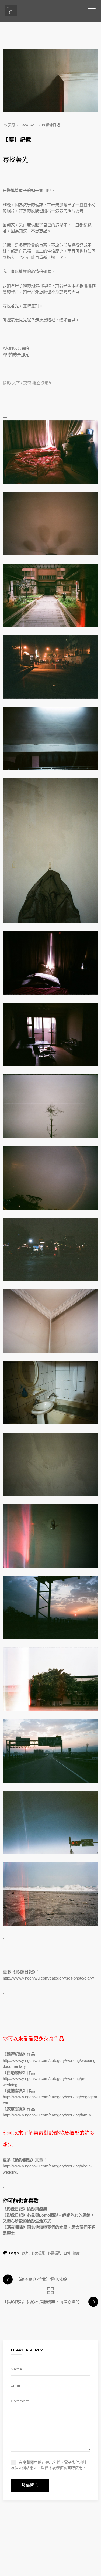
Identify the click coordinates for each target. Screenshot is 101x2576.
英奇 (12, 125)
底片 (26, 2253)
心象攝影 (38, 2253)
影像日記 (53, 125)
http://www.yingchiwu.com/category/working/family (47, 2115)
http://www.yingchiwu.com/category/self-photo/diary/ (48, 1978)
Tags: (14, 2253)
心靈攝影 (54, 2253)
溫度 (76, 2253)
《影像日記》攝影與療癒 (25, 2209)
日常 (67, 2253)
